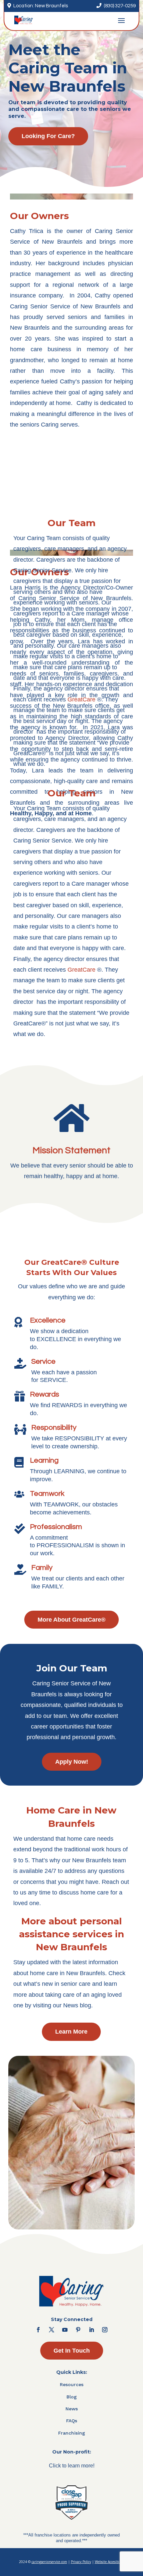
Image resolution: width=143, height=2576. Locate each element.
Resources (72, 2384)
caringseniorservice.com (49, 2562)
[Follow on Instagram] (105, 2330)
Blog (72, 2397)
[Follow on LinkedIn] (91, 2330)
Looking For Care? (48, 136)
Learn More (71, 2032)
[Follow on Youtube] (65, 2330)
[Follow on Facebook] (38, 2330)
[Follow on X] (52, 2330)
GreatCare (81, 699)
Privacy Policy (81, 2562)
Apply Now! (72, 1762)
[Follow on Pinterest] (78, 2330)
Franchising (72, 2433)
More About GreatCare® (71, 1620)
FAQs (72, 2421)
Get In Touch (72, 2351)
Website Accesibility (110, 2562)
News (72, 2409)
